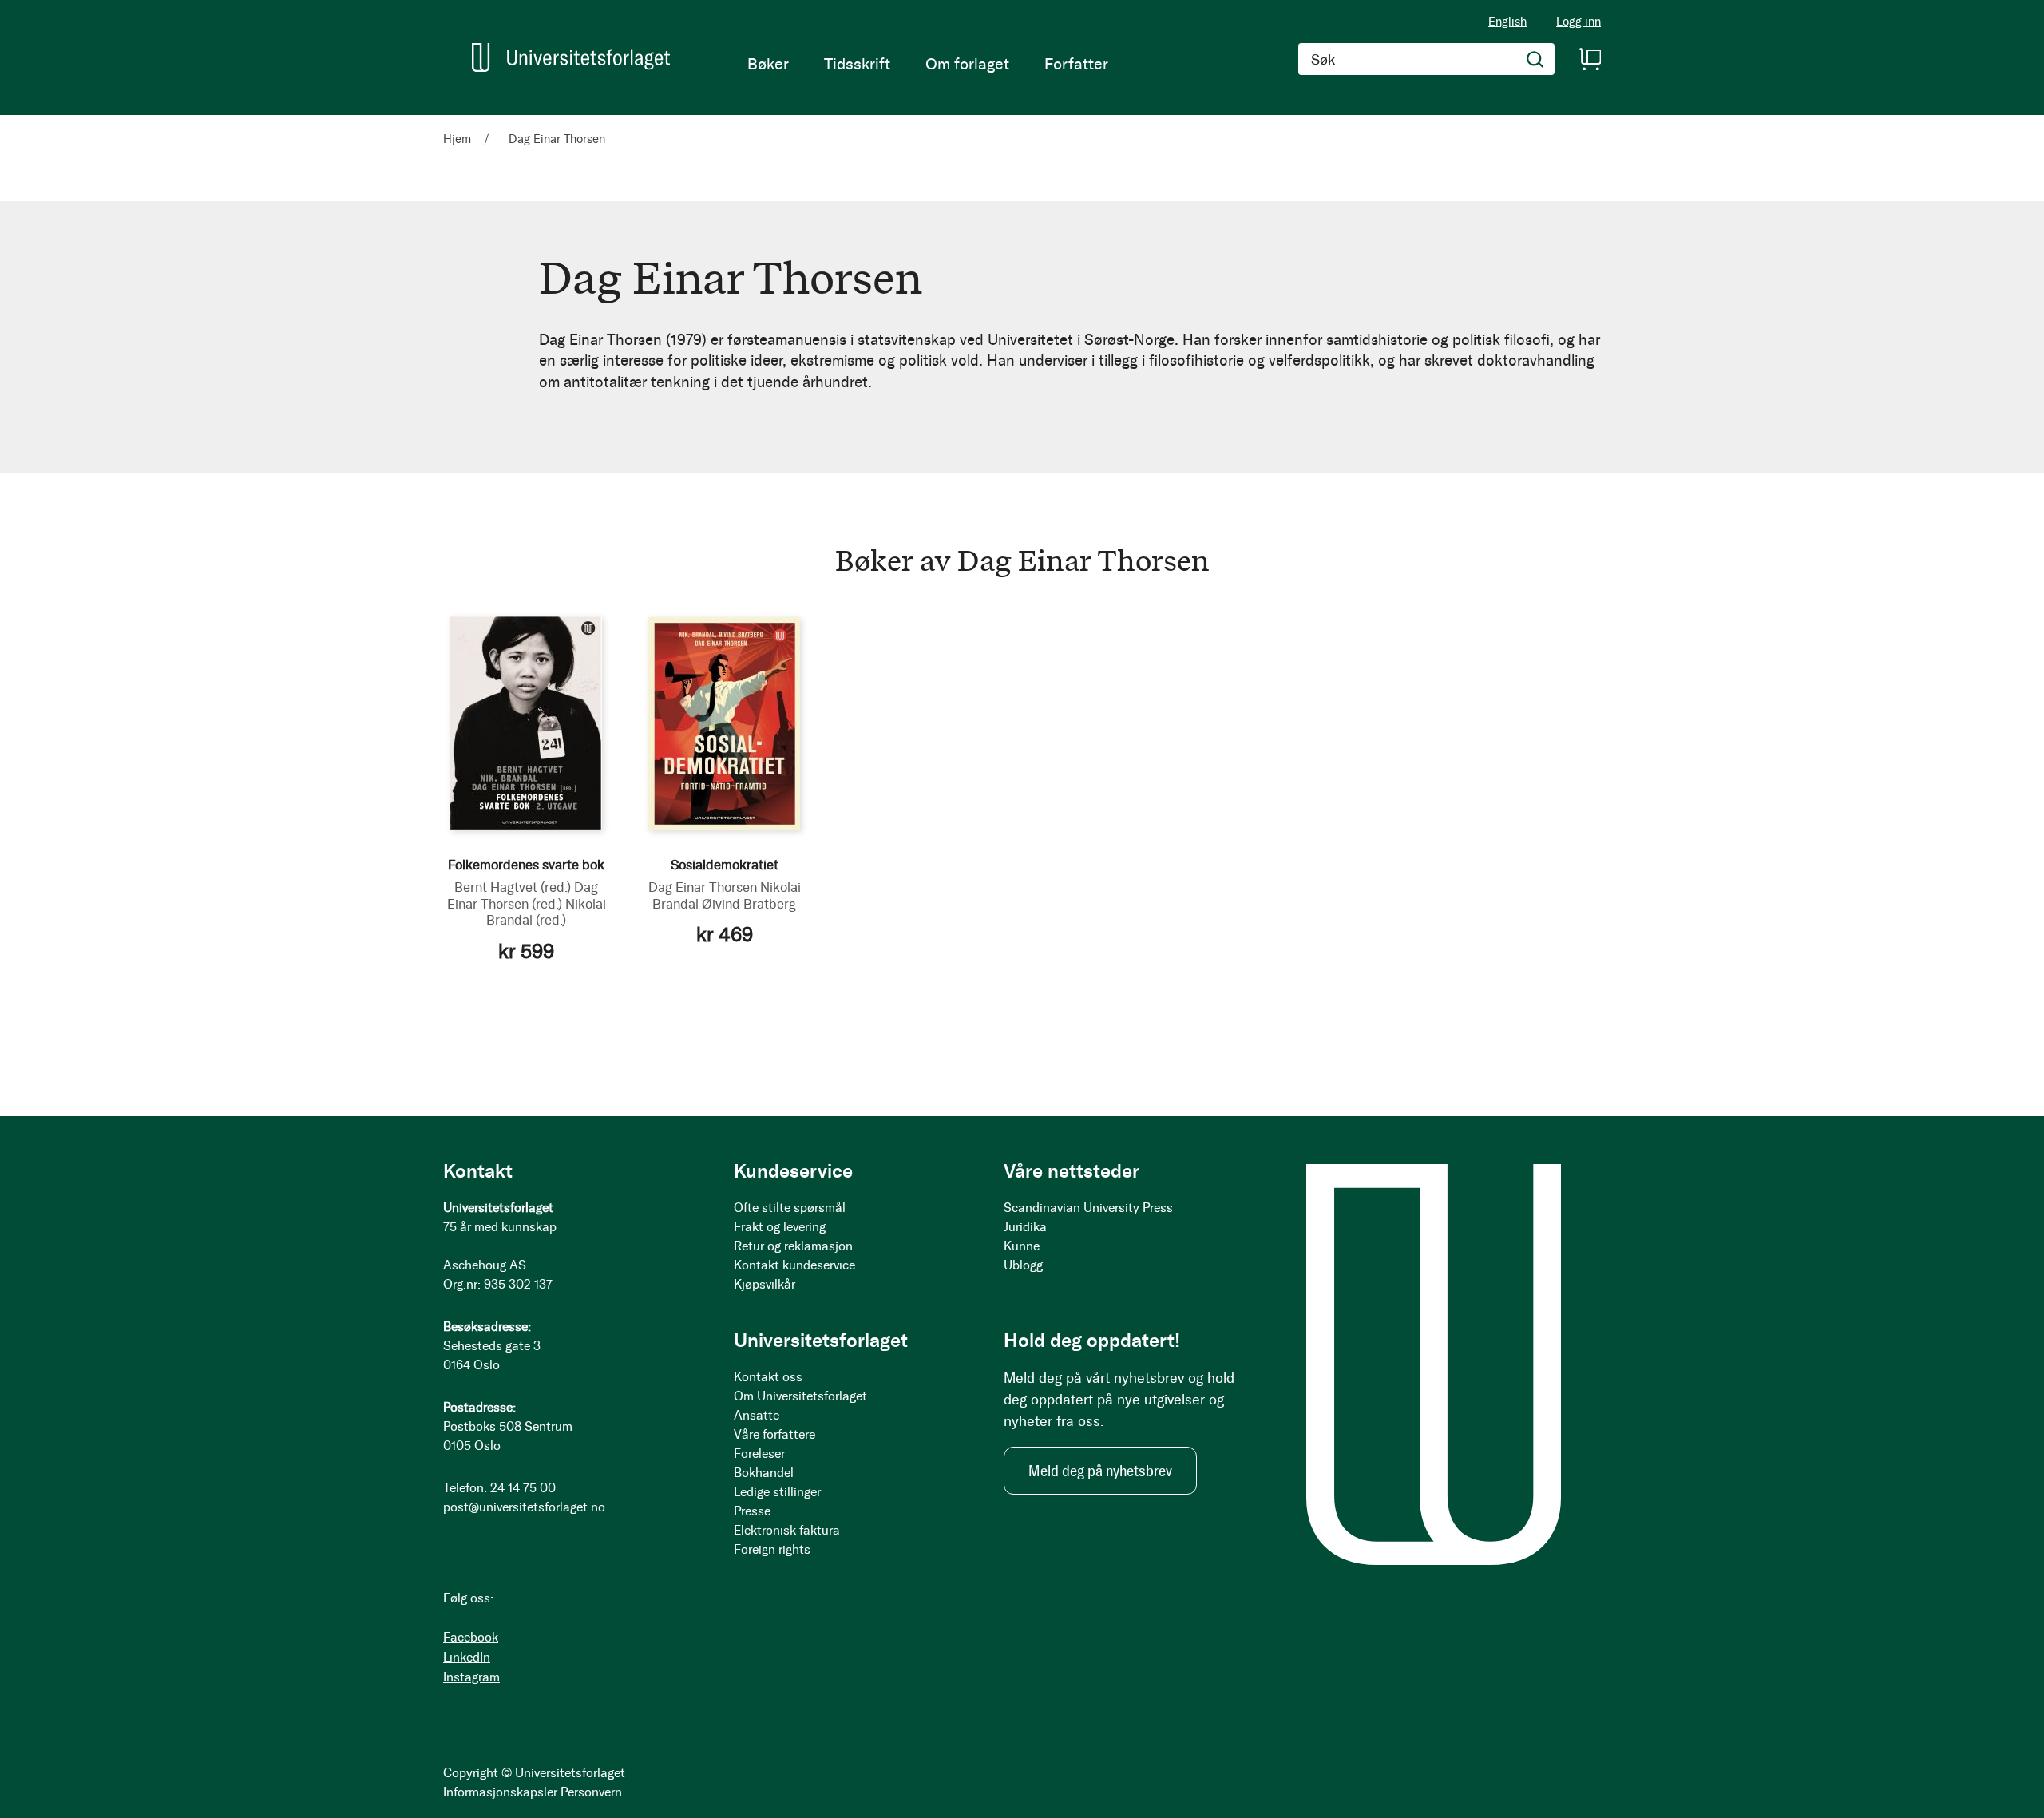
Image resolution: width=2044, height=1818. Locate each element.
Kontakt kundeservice (794, 1265)
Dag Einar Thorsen (523, 895)
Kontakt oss (768, 1377)
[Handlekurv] (1590, 59)
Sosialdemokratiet (725, 865)
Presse (752, 1511)
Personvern (591, 1792)
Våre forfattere (774, 1434)
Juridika (1025, 1227)
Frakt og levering (780, 1227)
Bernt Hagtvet (513, 887)
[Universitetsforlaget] (571, 57)
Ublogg (1023, 1265)
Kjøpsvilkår (765, 1284)
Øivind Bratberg (749, 904)
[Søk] (1535, 59)
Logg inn (1579, 22)
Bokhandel (764, 1473)
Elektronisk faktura (787, 1530)
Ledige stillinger (777, 1492)
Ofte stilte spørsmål (790, 1208)
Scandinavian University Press (1088, 1208)
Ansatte (757, 1415)
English (1507, 22)
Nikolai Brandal (546, 912)
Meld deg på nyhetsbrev (1100, 1471)
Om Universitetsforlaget (800, 1396)
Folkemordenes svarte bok (526, 865)
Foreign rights (772, 1549)
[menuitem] (768, 64)
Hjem (459, 139)
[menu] (928, 64)
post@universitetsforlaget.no (524, 1507)
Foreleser (759, 1454)
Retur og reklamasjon (793, 1246)
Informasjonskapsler (500, 1792)
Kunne (1022, 1246)
